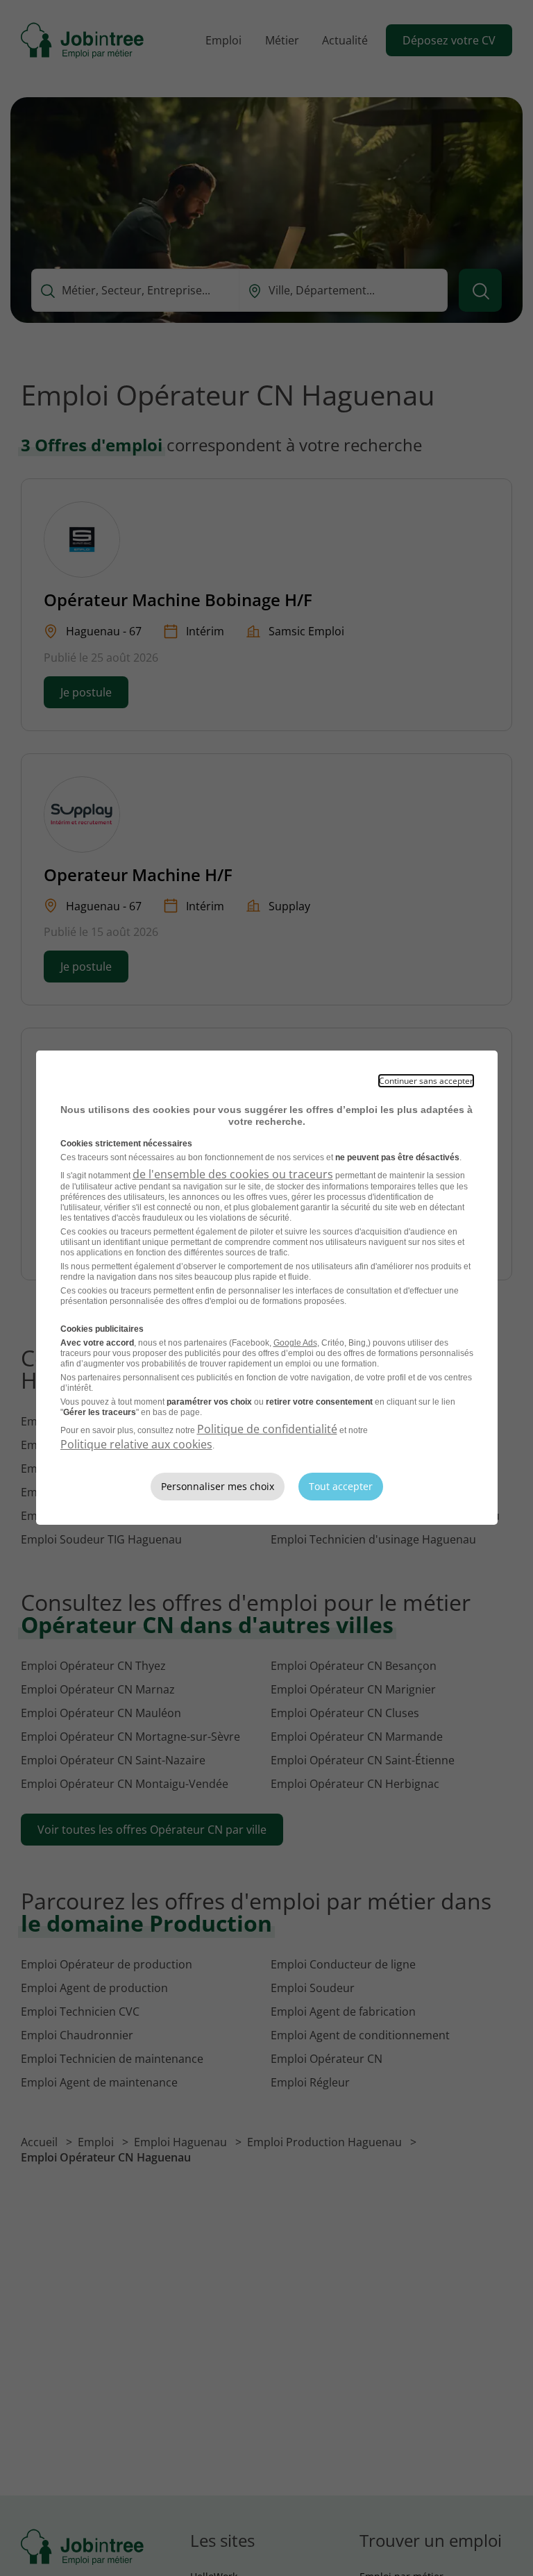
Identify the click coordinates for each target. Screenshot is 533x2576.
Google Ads (295, 1343)
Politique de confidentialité (267, 1429)
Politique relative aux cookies (136, 1444)
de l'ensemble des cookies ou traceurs (233, 1174)
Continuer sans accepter (426, 1081)
